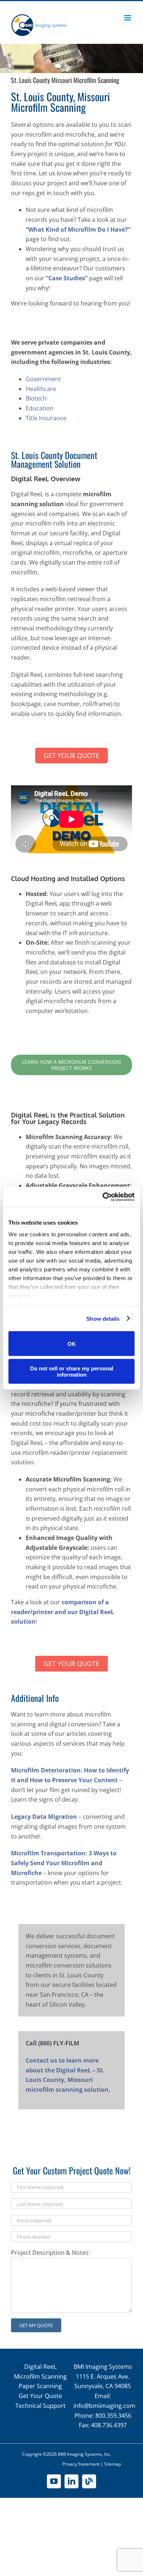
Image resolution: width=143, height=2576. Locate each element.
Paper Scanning (40, 2386)
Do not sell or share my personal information (72, 1371)
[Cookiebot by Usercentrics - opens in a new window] (103, 1197)
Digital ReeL (40, 2367)
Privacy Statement (81, 2464)
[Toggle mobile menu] (128, 18)
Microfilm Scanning (40, 2376)
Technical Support (41, 2406)
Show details (103, 1318)
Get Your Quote (40, 2396)
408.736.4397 (109, 2425)
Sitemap (113, 2464)
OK (72, 1344)
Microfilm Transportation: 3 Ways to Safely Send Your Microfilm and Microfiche (64, 1863)
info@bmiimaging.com (104, 2406)
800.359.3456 (113, 2416)
